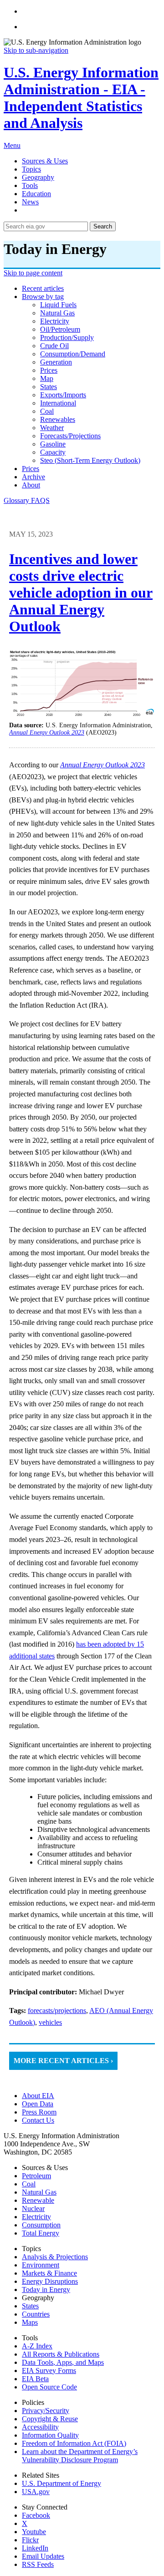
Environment (41, 2265)
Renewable (38, 2200)
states (49, 387)
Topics (31, 169)
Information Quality (50, 2435)
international (58, 403)
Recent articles (43, 288)
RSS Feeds (38, 2564)
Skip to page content (33, 273)
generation (56, 362)
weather (52, 428)
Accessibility (40, 2427)
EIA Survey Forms (49, 2371)
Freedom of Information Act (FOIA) (74, 2443)
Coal (29, 2184)
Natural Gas (39, 2192)
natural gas (57, 313)
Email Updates (43, 2556)
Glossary (17, 500)
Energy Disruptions (50, 2281)
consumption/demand (73, 354)
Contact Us (38, 2120)
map (47, 378)
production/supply (67, 337)
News (30, 202)
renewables (58, 419)
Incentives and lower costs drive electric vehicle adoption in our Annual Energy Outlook (81, 593)
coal (47, 411)
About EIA (38, 2096)
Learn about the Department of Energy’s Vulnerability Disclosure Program (80, 2456)
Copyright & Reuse (50, 2419)
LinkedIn (35, 2548)
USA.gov (36, 2492)
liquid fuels (58, 305)
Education (36, 194)
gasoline (53, 444)
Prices (31, 469)
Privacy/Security (46, 2411)
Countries (36, 2314)
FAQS (40, 500)
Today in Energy (46, 2289)
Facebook (36, 2515)
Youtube (34, 2532)
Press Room (39, 2112)
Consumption (41, 2225)
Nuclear (33, 2208)
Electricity (36, 2217)
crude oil (54, 346)
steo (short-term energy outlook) (90, 460)
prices (49, 370)
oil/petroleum (60, 329)
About (31, 485)
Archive (33, 477)
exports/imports (63, 395)
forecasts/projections (70, 436)
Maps (30, 2322)
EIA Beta (35, 2379)
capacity (53, 452)
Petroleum (36, 2176)
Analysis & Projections (55, 2257)
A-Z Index (37, 2346)
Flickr (30, 2540)
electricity (55, 321)
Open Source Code (49, 2387)
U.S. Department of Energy (61, 2483)
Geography (38, 177)
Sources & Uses (45, 161)
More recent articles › (63, 2061)
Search (103, 226)
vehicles (50, 2022)
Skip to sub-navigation (36, 50)
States (30, 2306)
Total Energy (41, 2233)
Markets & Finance (49, 2273)
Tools (30, 185)
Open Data (38, 2104)
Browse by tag (43, 297)
